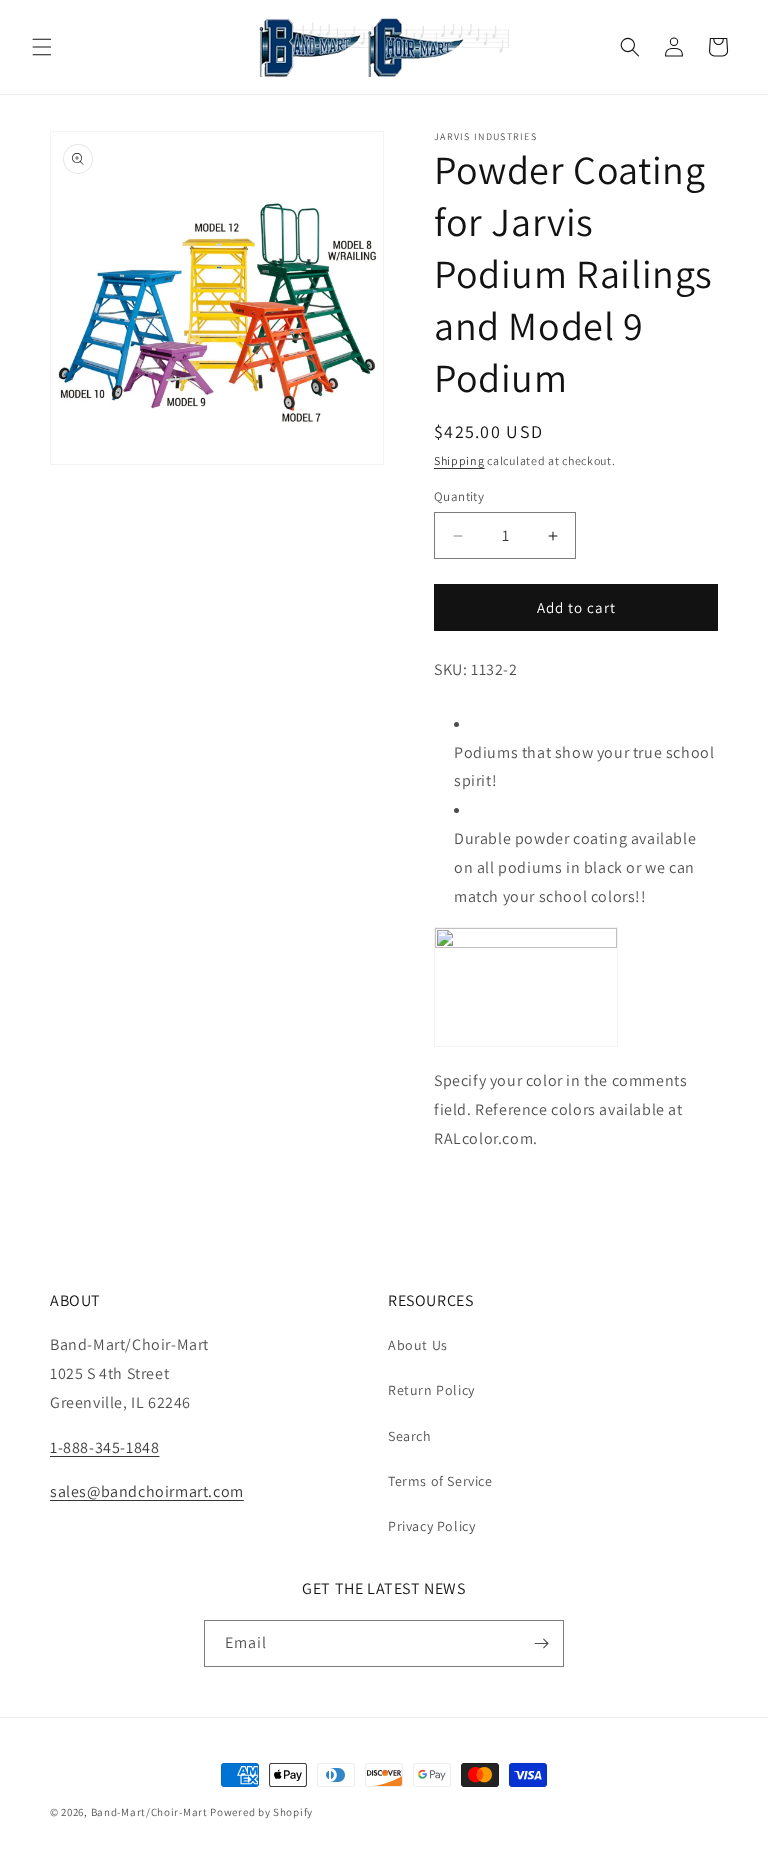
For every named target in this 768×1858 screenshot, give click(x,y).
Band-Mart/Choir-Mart (149, 1812)
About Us (418, 1345)
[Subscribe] (541, 1643)
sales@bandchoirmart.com (147, 1491)
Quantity (459, 496)
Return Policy (431, 1390)
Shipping (459, 460)
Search (410, 1436)
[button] (42, 47)
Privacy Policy (431, 1526)
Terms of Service (440, 1481)
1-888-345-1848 (104, 1447)
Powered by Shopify (261, 1812)
